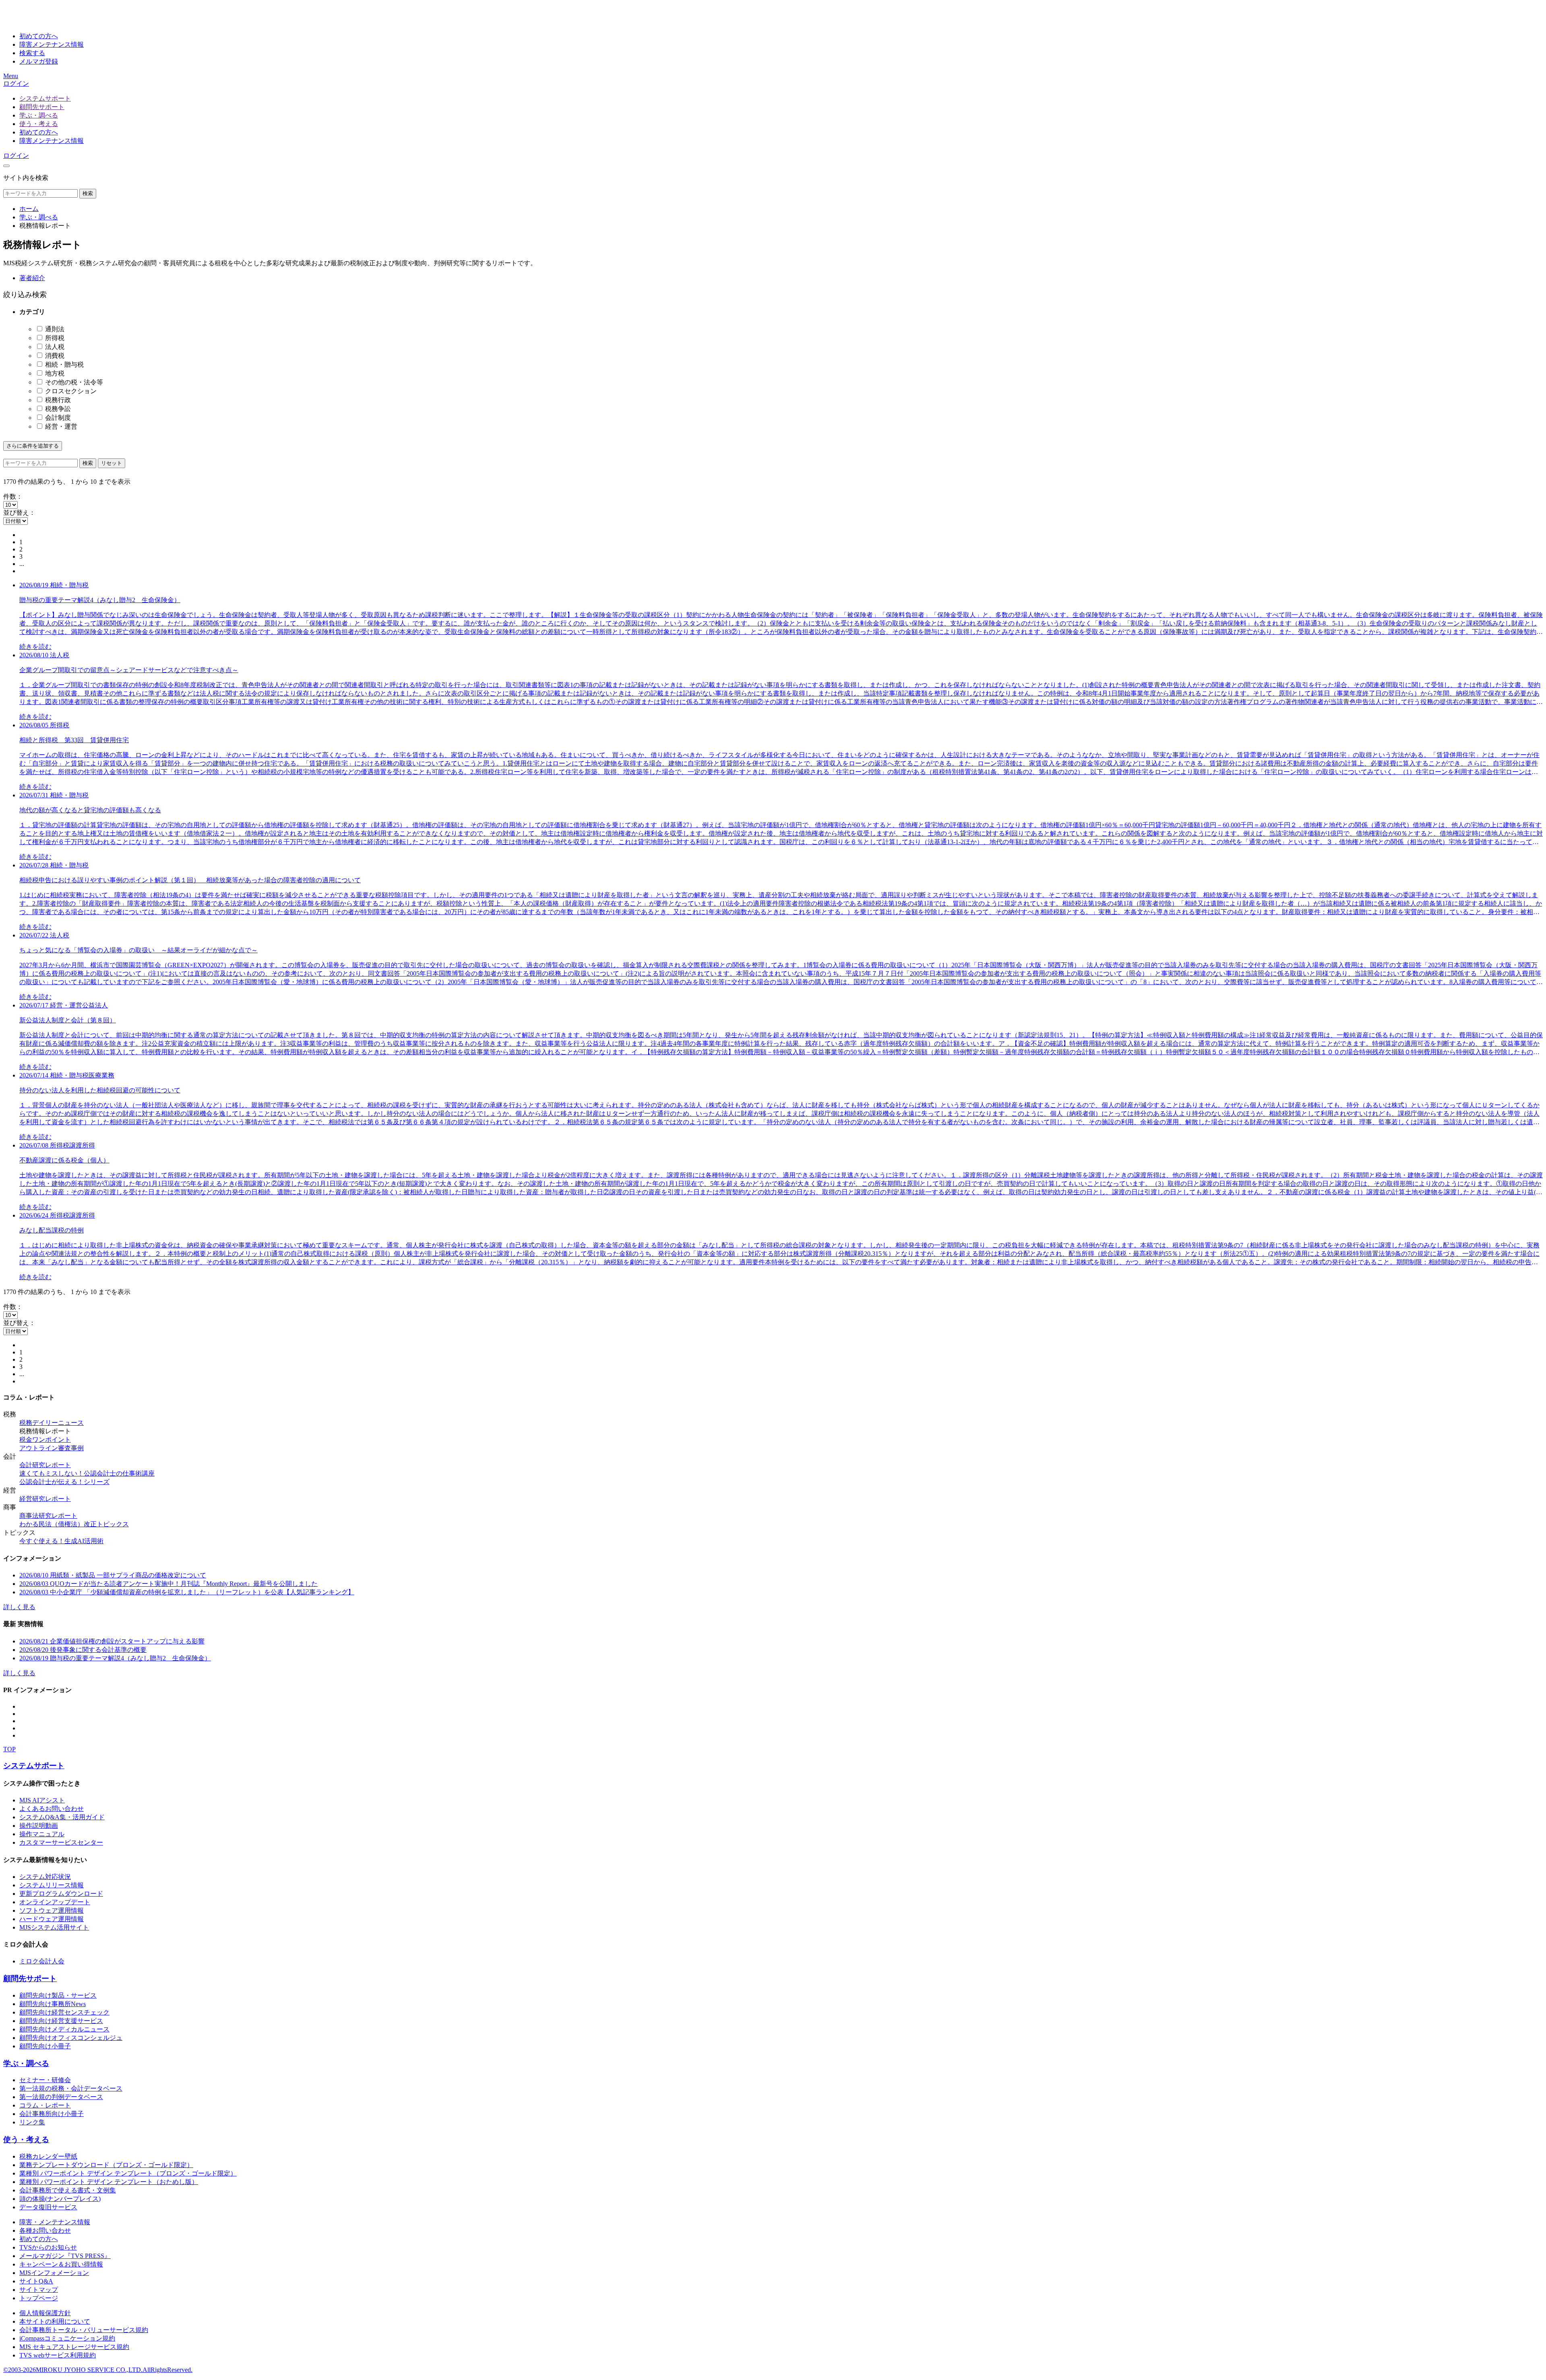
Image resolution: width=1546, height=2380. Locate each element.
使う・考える (39, 124)
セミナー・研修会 (45, 2080)
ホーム (29, 209)
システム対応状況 (45, 1877)
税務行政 (58, 400)
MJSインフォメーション (54, 2273)
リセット (112, 463)
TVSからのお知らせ (48, 2247)
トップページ (39, 2298)
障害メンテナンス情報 (52, 141)
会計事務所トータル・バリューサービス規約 (84, 2330)
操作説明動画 (39, 1826)
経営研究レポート (45, 1499)
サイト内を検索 (26, 178)
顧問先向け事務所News (53, 2004)
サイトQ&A (36, 2281)
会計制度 (58, 418)
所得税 (55, 338)
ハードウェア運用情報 (52, 1919)
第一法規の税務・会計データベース (71, 2088)
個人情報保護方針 (45, 2313)
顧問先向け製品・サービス (58, 1995)
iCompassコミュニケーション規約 (67, 2338)
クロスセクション (71, 391)
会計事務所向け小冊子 (52, 2114)
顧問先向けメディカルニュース (64, 2029)
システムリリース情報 (52, 1885)
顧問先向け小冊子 (45, 2046)
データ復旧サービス (48, 2207)
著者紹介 (32, 278)
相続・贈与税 (64, 364)
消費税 (55, 356)
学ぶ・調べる (39, 115)
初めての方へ (39, 132)
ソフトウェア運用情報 (52, 1910)
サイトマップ (39, 2290)
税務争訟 (58, 409)
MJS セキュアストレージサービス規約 (74, 2347)
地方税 (55, 373)
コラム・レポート (45, 2105)
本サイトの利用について (55, 2321)
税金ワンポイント (45, 1440)
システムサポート (45, 98)
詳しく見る (19, 1607)
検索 (88, 193)
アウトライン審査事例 (52, 1448)
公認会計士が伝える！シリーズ (64, 1482)
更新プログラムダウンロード (61, 1894)
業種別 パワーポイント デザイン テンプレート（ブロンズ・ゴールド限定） (128, 2173)
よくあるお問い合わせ (52, 1809)
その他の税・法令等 (74, 382)
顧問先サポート (42, 107)
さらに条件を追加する (33, 446)
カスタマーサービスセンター (61, 1842)
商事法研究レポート (48, 1516)
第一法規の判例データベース (61, 2097)
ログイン (16, 84)
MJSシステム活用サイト (54, 1927)
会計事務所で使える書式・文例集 (68, 2190)
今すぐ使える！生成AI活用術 (61, 1541)
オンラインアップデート (55, 1902)
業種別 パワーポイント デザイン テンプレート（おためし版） (109, 2182)
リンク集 (32, 2122)
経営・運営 (61, 426)
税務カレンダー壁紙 (48, 2156)
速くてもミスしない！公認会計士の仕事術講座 (87, 1473)
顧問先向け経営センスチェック (64, 2012)
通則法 (55, 329)
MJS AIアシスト (42, 1800)
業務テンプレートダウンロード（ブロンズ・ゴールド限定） (106, 2165)
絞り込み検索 (25, 295)
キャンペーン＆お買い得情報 (61, 2264)
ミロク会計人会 (42, 1961)
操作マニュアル (42, 1834)
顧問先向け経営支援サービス (61, 2021)
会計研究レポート (45, 1465)
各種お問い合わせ (45, 2230)
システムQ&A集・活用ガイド (62, 1817)
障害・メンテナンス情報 (55, 2222)
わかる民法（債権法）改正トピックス (74, 1524)
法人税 (55, 347)
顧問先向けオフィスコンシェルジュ (71, 2038)
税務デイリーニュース (52, 1423)
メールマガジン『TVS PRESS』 (65, 2256)
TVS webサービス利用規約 (58, 2355)
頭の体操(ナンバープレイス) (60, 2199)
